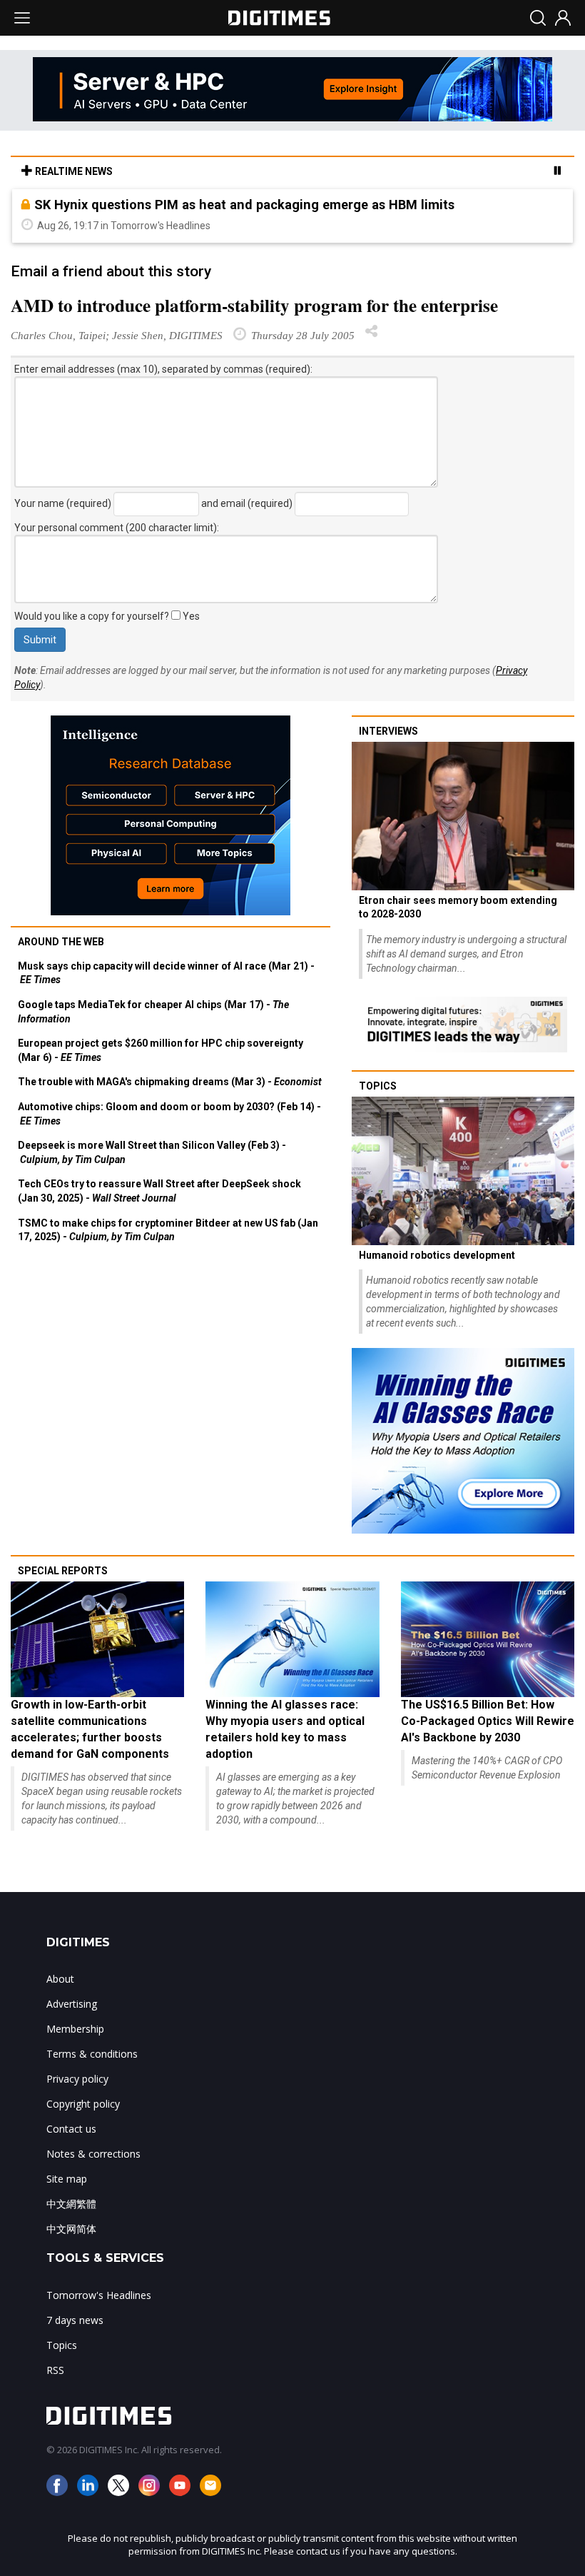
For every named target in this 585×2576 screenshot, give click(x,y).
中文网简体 (71, 2229)
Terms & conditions (92, 2054)
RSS (55, 2370)
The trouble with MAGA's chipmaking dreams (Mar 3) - (170, 1082)
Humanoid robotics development (437, 1255)
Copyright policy (83, 2104)
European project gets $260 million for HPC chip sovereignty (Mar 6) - (161, 1050)
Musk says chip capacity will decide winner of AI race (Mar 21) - (166, 973)
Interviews (388, 731)
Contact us (71, 2129)
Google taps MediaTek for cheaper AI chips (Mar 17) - (153, 1012)
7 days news (75, 2320)
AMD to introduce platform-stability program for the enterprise (254, 305)
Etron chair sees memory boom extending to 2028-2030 (458, 907)
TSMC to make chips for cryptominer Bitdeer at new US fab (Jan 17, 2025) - (168, 1230)
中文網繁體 (71, 2204)
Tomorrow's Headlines (99, 2295)
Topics (378, 1086)
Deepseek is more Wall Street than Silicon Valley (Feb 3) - (152, 1152)
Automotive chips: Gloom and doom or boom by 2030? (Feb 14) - (169, 1114)
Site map (67, 2179)
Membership (75, 2029)
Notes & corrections (93, 2154)
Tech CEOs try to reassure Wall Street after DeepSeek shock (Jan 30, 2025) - (159, 1191)
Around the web (61, 942)
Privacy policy (77, 2079)
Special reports (63, 1571)
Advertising (72, 2004)
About (60, 1979)
